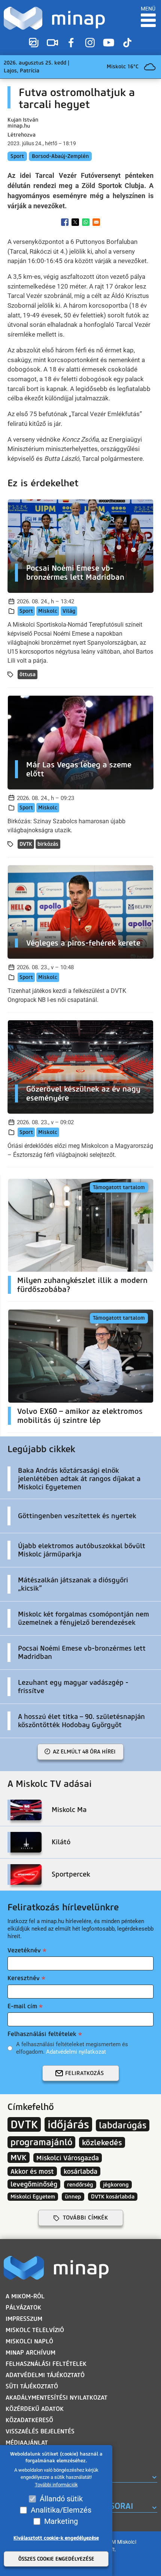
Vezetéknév (24, 1950)
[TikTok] (127, 43)
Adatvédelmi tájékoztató (45, 2375)
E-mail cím (22, 2006)
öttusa (28, 674)
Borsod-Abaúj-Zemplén (60, 156)
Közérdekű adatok (35, 2409)
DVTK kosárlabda (113, 2197)
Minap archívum (31, 2353)
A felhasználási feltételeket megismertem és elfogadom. (72, 2048)
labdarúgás (123, 2125)
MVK (19, 2157)
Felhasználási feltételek (42, 2034)
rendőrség (80, 2185)
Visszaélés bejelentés (40, 2431)
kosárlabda (80, 2171)
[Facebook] (71, 43)
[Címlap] (54, 18)
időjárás (68, 2124)
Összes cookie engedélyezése (56, 2559)
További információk (56, 2485)
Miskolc (48, 611)
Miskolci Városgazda (68, 2158)
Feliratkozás (84, 2073)
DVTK (26, 844)
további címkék (85, 2218)
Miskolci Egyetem (33, 2197)
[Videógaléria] (52, 43)
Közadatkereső (29, 2420)
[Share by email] (96, 222)
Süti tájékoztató (32, 2386)
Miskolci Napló (29, 2341)
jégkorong (116, 2185)
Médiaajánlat (27, 2443)
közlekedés (102, 2142)
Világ (69, 611)
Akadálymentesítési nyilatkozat (57, 2398)
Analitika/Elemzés (61, 2510)
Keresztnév (24, 1978)
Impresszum (24, 2319)
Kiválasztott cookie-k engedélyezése (56, 2538)
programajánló (41, 2142)
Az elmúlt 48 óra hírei (84, 1752)
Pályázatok (23, 2308)
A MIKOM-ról (25, 2296)
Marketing (61, 2521)
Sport (17, 156)
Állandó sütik (61, 2499)
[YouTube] (109, 43)
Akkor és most (32, 2171)
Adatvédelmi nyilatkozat (76, 2052)
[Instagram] (90, 43)
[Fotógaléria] (34, 43)
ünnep (73, 2197)
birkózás (48, 844)
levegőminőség (34, 2184)
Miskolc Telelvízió (35, 2330)
